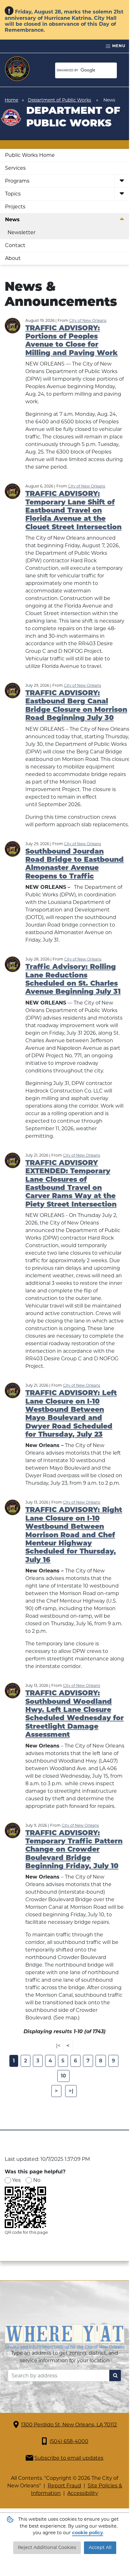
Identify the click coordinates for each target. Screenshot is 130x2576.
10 (63, 2076)
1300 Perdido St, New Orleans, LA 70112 (69, 2425)
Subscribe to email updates (69, 2458)
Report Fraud (64, 2486)
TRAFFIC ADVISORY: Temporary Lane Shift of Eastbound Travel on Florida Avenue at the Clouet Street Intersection (73, 511)
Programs (17, 181)
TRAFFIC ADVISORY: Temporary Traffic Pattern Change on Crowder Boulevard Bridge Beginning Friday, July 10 (74, 1850)
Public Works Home (30, 155)
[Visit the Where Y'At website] (65, 2336)
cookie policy (88, 2533)
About (13, 258)
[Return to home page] (17, 69)
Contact (15, 245)
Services (15, 168)
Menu (118, 46)
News (12, 220)
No (37, 2180)
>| (71, 2091)
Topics (13, 194)
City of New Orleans (88, 320)
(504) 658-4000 (69, 2441)
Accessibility (83, 2493)
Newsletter (21, 232)
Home (11, 100)
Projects (15, 207)
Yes (16, 2180)
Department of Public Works (60, 100)
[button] (122, 181)
